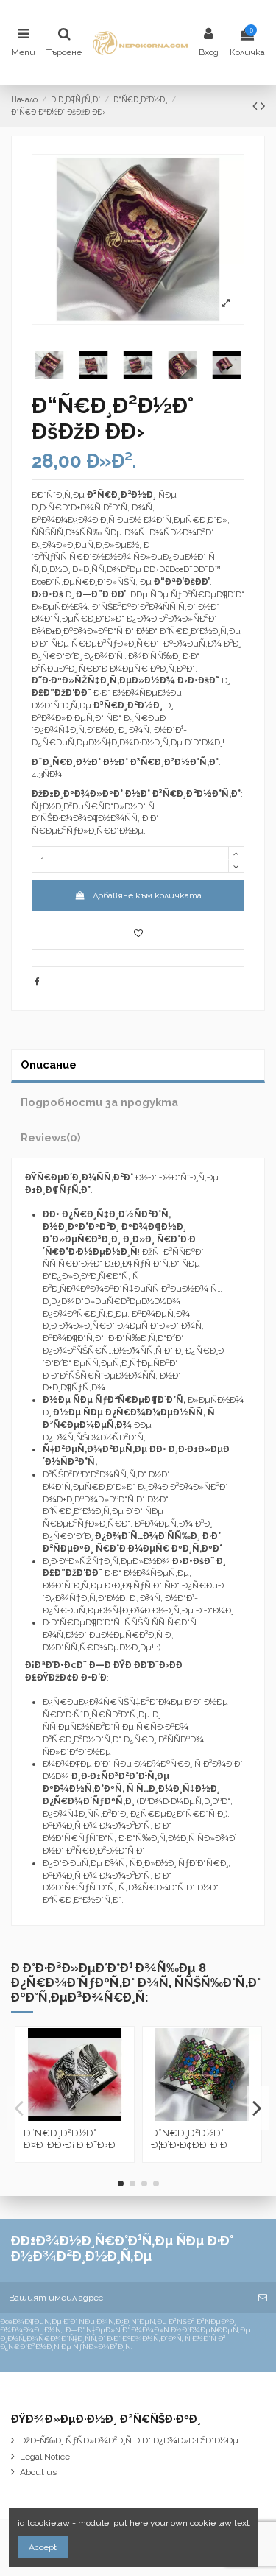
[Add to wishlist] (138, 934)
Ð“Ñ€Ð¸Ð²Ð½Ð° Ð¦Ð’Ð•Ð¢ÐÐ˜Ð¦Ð (189, 2139)
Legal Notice (45, 2457)
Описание (49, 1064)
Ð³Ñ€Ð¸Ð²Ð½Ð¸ (128, 705)
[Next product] (263, 106)
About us (38, 2472)
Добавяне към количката (147, 895)
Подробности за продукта (99, 1102)
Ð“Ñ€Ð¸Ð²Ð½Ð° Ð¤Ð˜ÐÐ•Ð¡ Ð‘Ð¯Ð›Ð (70, 2139)
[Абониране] (263, 2298)
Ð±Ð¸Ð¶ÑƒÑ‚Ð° (58, 1190)
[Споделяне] (37, 982)
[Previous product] (256, 106)
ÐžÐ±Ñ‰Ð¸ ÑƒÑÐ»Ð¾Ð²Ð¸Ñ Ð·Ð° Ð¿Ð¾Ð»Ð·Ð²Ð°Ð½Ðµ (129, 2440)
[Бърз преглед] (84, 2116)
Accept (43, 2547)
